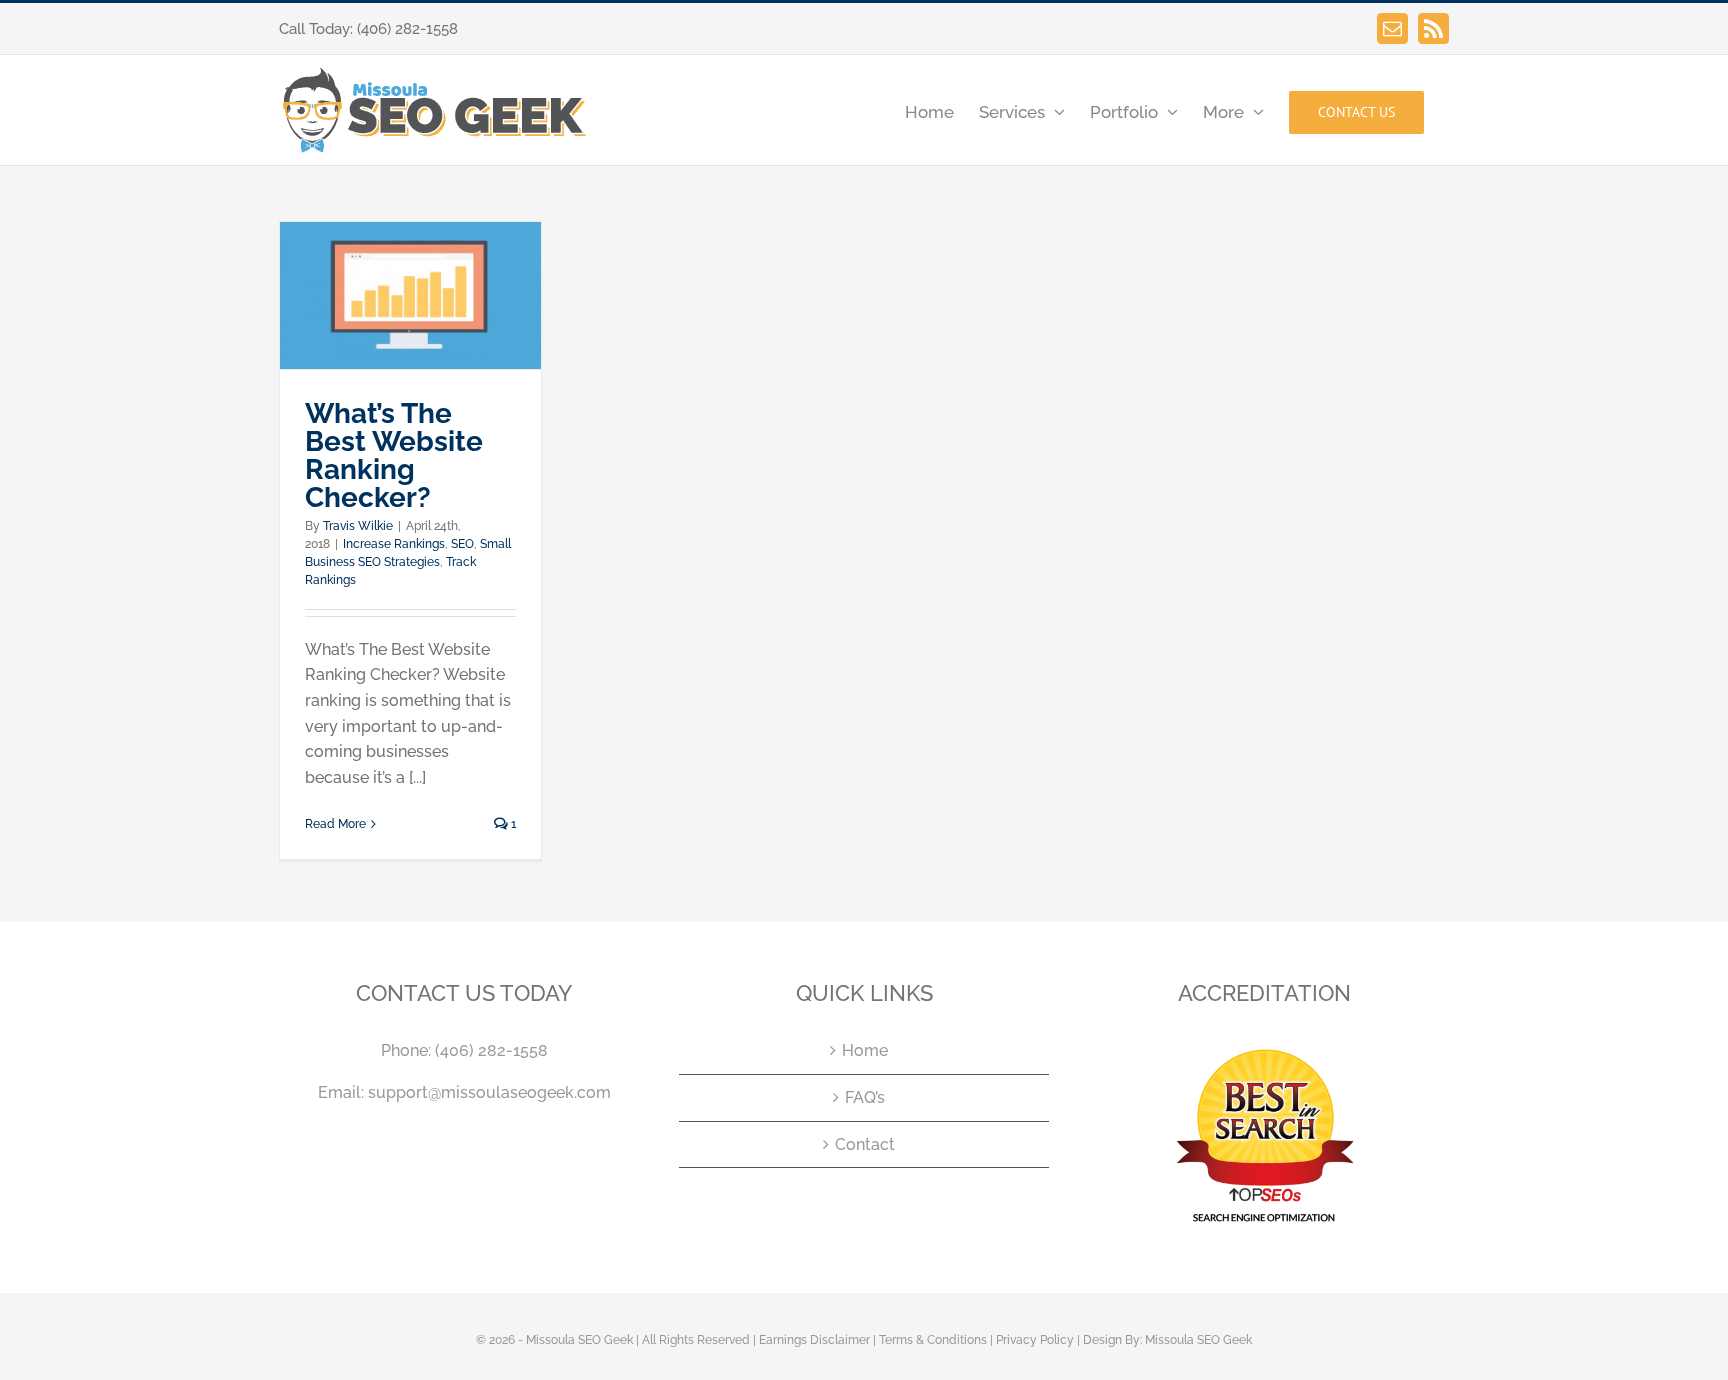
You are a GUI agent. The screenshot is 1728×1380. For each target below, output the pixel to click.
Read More (335, 824)
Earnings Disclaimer (814, 1340)
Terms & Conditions (933, 1340)
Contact (865, 1144)
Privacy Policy (1035, 1340)
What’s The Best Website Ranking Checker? (394, 455)
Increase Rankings (394, 544)
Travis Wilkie (358, 526)
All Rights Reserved (696, 1340)
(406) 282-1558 (407, 29)
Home (865, 1050)
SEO (462, 544)
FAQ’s (865, 1097)
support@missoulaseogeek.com (489, 1092)
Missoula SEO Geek (1198, 1340)
